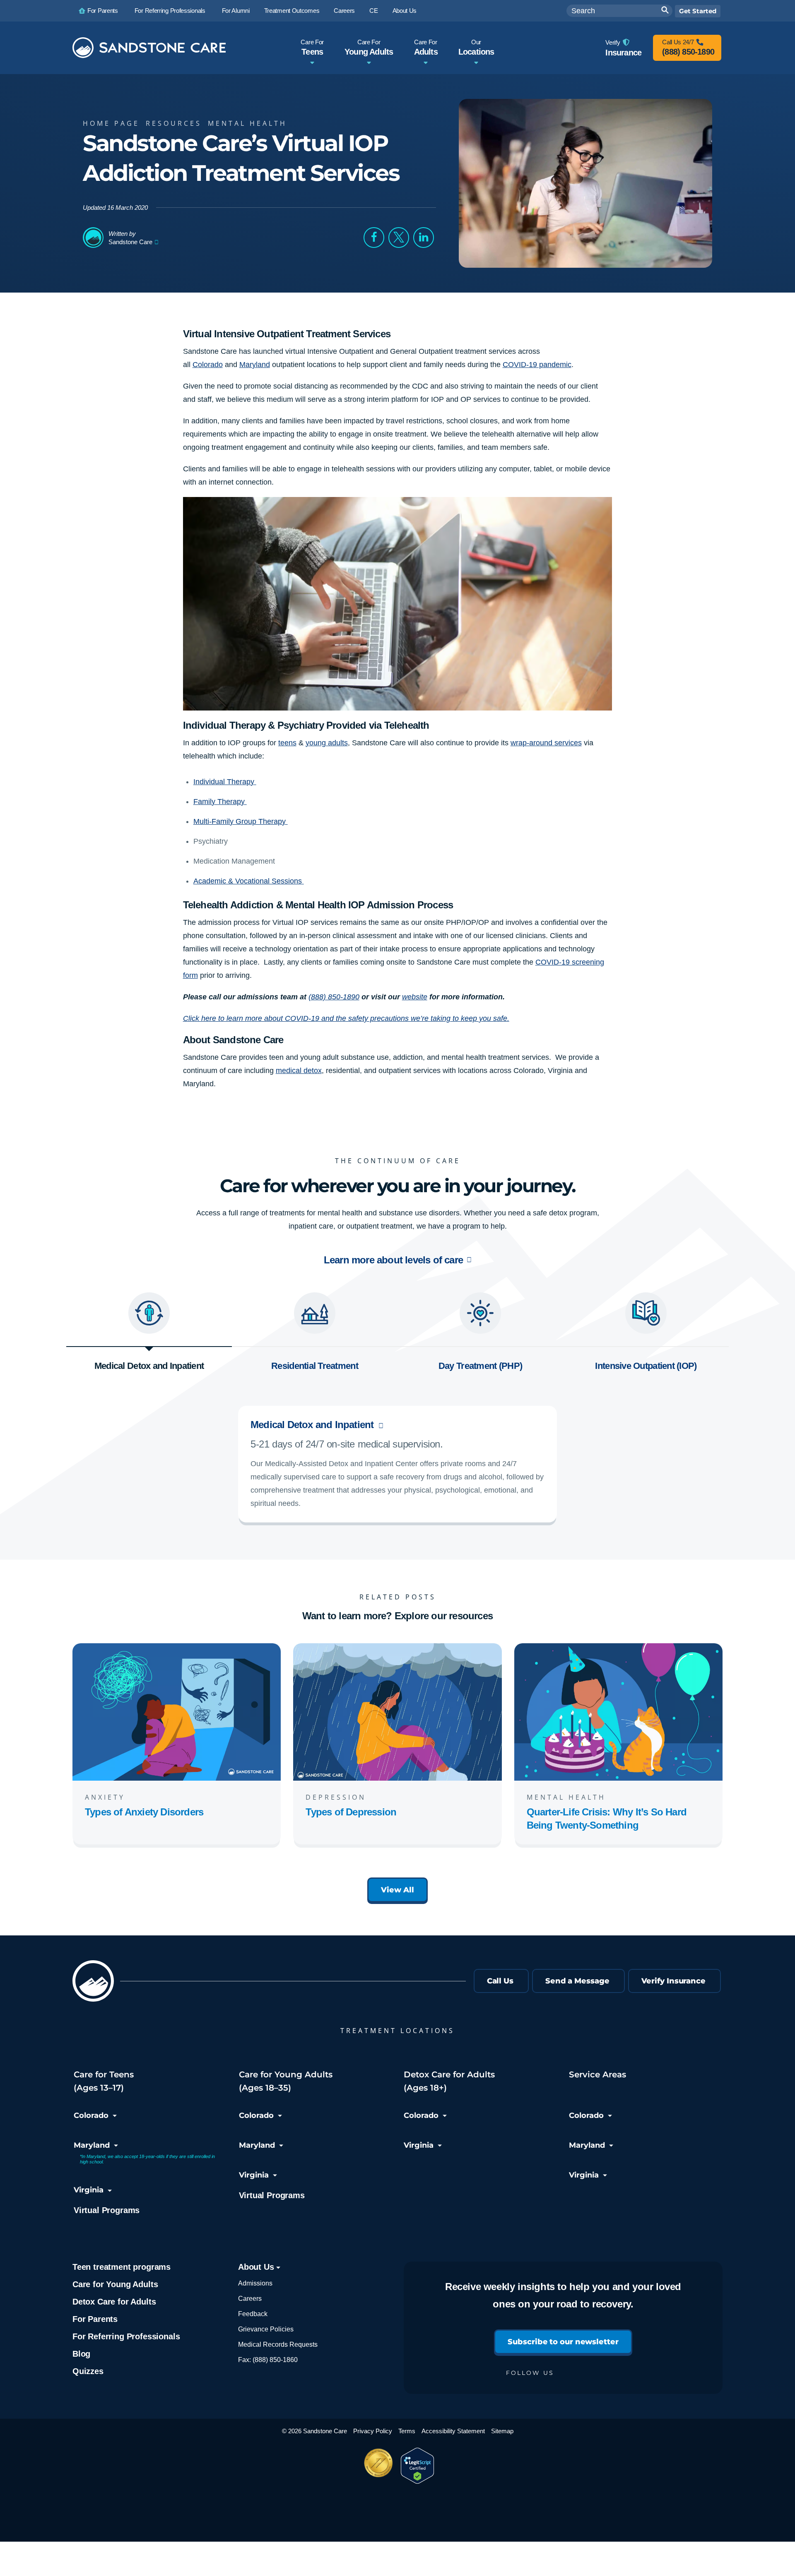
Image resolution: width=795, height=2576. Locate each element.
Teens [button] (312, 47)
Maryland (92, 2145)
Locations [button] (476, 47)
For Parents (95, 2319)
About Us (257, 2267)
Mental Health (247, 123)
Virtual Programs (107, 2210)
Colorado (91, 2115)
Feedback (253, 2314)
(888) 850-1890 (334, 997)
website (415, 997)
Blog (81, 2354)
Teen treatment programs (122, 2267)
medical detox (299, 1071)
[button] (374, 238)
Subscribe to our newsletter (563, 2342)
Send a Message (577, 1981)
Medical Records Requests (278, 2344)
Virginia (89, 2190)
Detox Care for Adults (114, 2302)
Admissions (255, 2283)
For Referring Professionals (126, 2336)
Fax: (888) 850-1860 (268, 2360)
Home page (111, 123)
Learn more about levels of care (393, 1260)
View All (397, 1890)
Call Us (500, 1981)
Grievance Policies (266, 2329)
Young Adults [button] (369, 47)
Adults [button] (426, 47)
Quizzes (88, 2371)
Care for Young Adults (115, 2284)
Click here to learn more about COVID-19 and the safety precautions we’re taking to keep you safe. (346, 1018)
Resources (174, 123)
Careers (250, 2299)
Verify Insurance (673, 1981)
